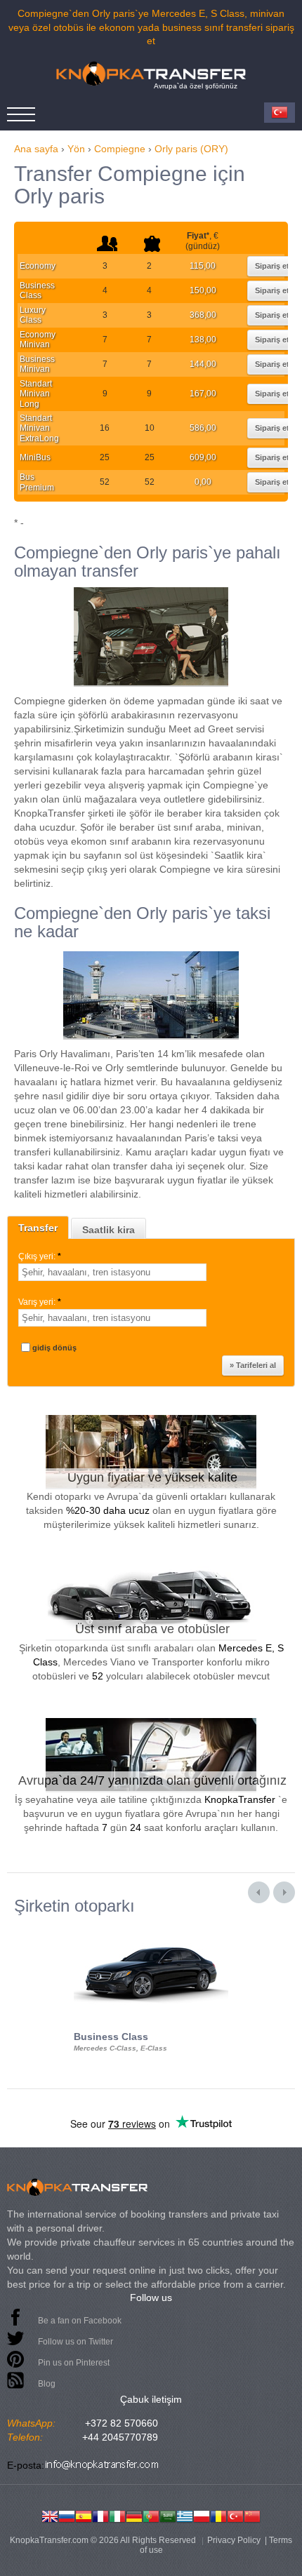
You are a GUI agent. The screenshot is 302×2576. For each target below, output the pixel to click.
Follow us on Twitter (75, 2342)
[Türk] (235, 2515)
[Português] (151, 2515)
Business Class (37, 290)
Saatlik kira (109, 1230)
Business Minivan (37, 364)
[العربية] (168, 2515)
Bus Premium (37, 482)
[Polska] (202, 2515)
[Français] (100, 2515)
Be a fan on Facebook (80, 2321)
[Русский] (67, 2515)
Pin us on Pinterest (74, 2363)
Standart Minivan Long (36, 394)
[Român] (218, 2515)
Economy (38, 266)
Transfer (38, 1228)
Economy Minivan (38, 340)
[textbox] (112, 1272)
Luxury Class (33, 315)
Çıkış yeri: (40, 1256)
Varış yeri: (40, 1302)
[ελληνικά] (185, 2515)
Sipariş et (272, 266)
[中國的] (252, 2515)
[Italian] (117, 2515)
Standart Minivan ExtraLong (39, 428)
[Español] (84, 2515)
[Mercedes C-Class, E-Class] (151, 1928)
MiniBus (35, 457)
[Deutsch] (134, 2515)
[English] (50, 2515)
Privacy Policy (234, 2540)
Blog (47, 2384)
